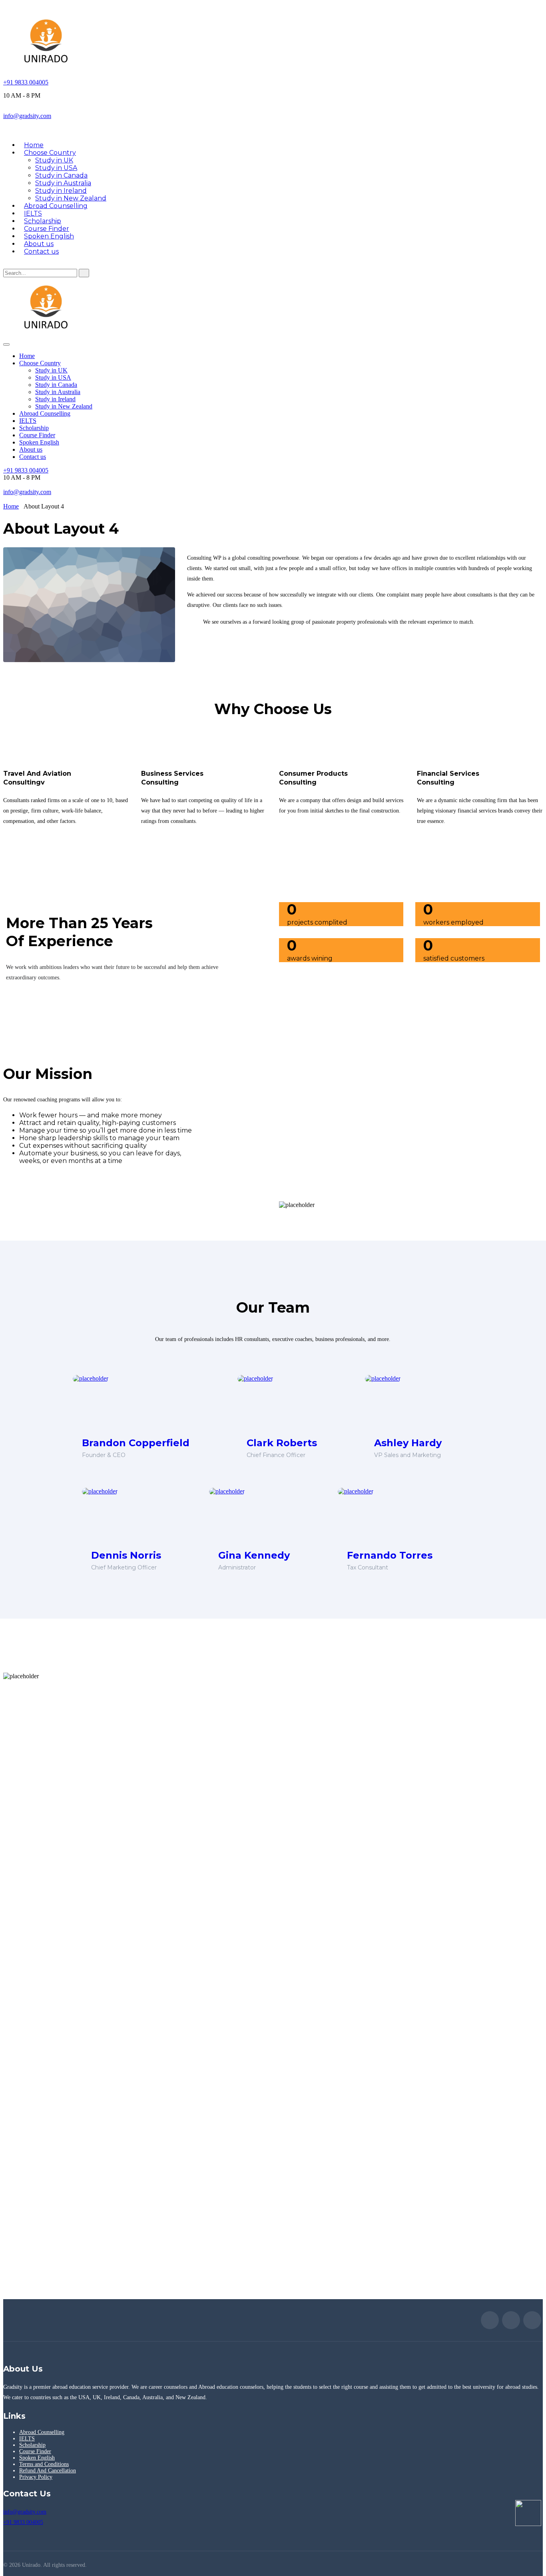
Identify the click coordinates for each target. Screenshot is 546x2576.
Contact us (41, 251)
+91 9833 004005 (26, 82)
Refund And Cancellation (48, 2471)
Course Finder (37, 435)
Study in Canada (61, 175)
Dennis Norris (126, 1555)
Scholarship (34, 428)
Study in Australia (63, 183)
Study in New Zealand (64, 406)
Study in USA (56, 168)
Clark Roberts (282, 1443)
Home (27, 356)
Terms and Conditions (44, 2464)
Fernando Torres (390, 1555)
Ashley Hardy (408, 1443)
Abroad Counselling (56, 206)
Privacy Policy (36, 2477)
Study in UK (54, 160)
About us (31, 449)
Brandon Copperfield (136, 1443)
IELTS (28, 421)
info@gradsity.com (27, 116)
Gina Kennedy (254, 1555)
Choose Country (50, 153)
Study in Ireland (61, 191)
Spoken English (39, 442)
